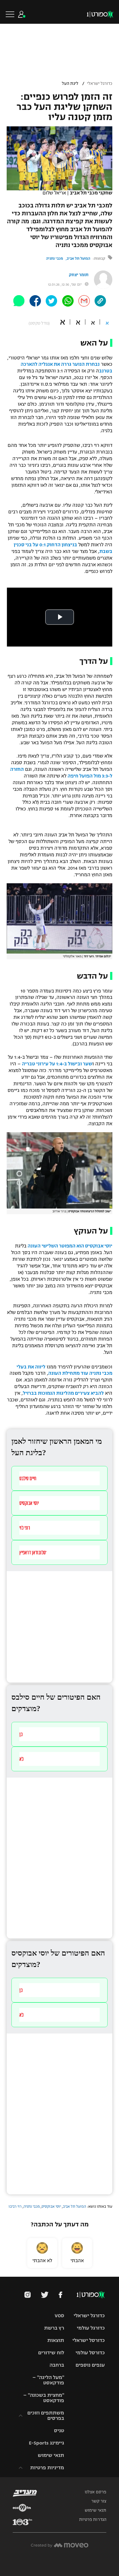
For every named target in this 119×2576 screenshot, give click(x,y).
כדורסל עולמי (90, 2353)
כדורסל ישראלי (89, 2340)
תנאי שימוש (51, 2455)
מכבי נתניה (55, 258)
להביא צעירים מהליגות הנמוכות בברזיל (63, 1393)
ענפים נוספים (90, 2365)
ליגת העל (70, 84)
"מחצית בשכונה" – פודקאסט (44, 2398)
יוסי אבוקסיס (51, 2206)
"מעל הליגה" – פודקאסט (48, 2380)
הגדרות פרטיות (93, 2520)
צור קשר (99, 2501)
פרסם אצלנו (96, 2492)
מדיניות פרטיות (47, 2468)
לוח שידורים (51, 2353)
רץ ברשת (54, 2328)
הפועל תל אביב (78, 258)
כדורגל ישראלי (100, 84)
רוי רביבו (15, 2206)
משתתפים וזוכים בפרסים (46, 2415)
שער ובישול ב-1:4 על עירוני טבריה (57, 1064)
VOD (59, 2316)
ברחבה (57, 2365)
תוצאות (56, 2340)
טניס (59, 2430)
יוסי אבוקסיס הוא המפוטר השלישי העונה (70, 1246)
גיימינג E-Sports (46, 2443)
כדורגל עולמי (91, 2328)
